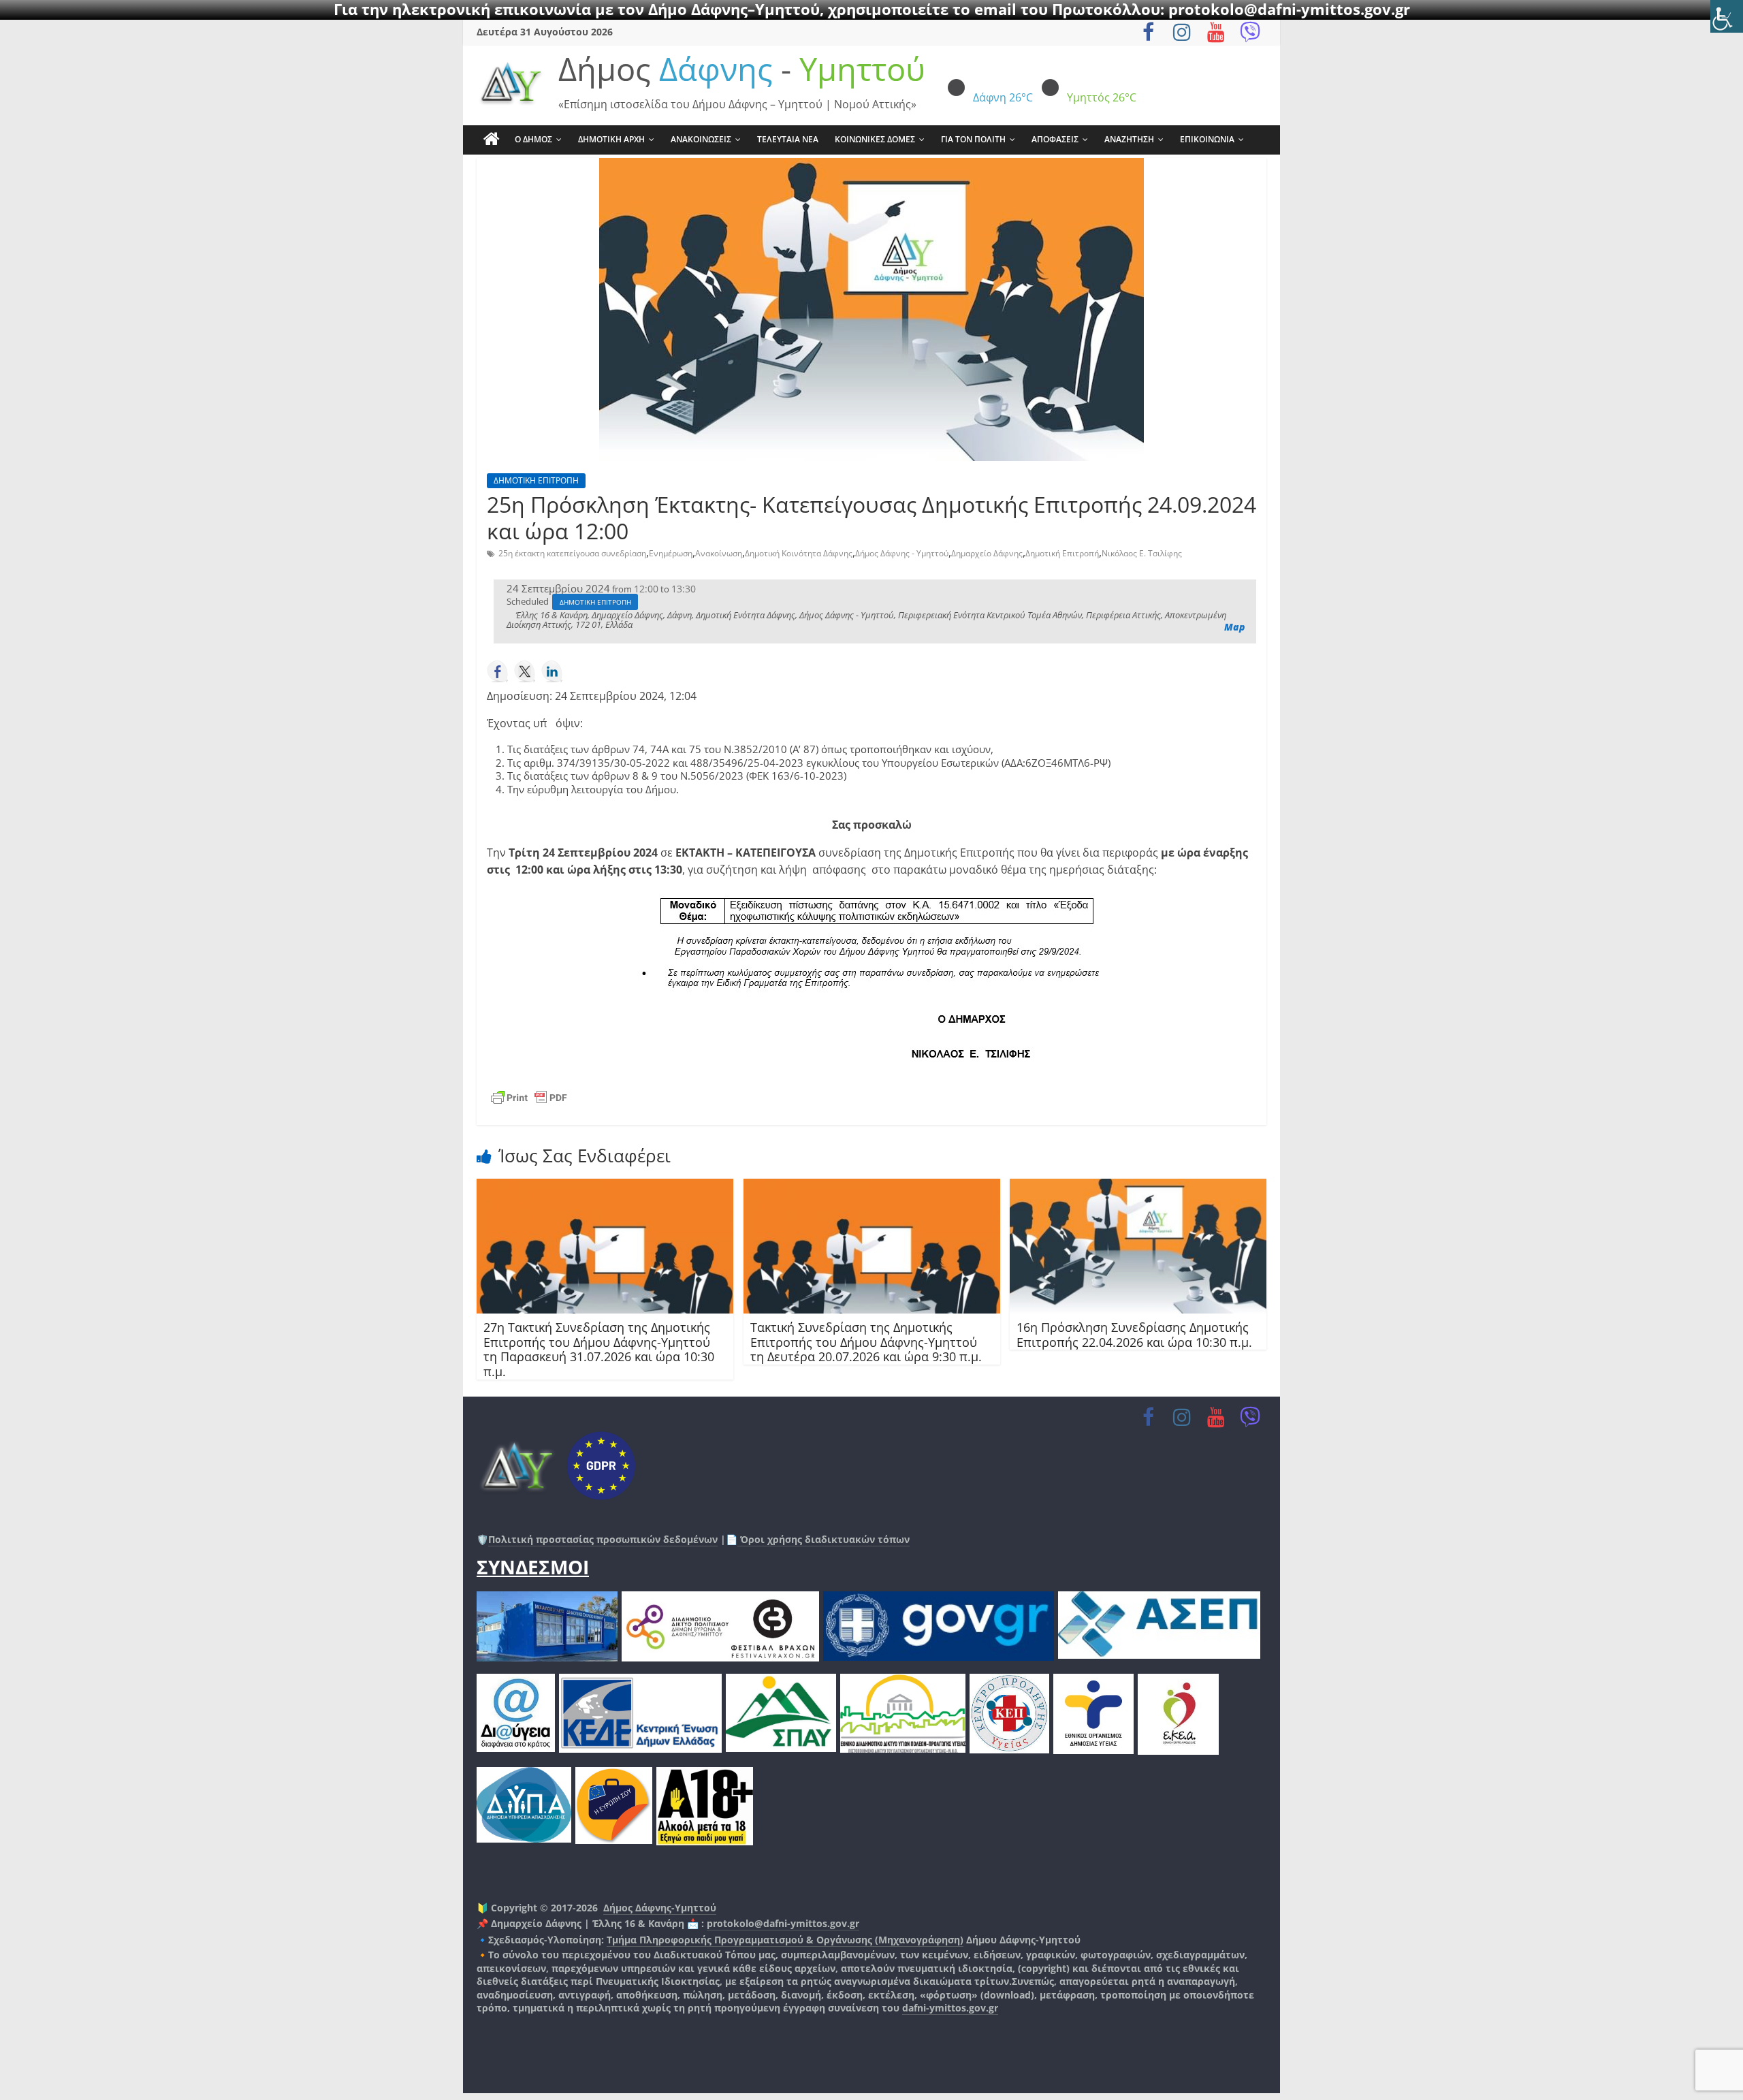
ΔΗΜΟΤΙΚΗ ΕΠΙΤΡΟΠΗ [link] (536, 480)
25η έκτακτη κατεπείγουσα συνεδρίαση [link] (572, 553)
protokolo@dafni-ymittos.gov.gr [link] (783, 1923)
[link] (1727, 16)
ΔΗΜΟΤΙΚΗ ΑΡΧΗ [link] (611, 139)
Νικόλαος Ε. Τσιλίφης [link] (1142, 553)
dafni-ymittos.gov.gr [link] (950, 2008)
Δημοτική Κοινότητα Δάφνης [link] (799, 553)
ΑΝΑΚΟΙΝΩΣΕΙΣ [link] (701, 139)
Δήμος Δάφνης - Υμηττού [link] (902, 553)
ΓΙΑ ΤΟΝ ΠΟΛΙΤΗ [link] (973, 139)
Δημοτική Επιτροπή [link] (1062, 553)
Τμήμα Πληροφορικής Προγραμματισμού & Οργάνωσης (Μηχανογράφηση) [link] (785, 1940)
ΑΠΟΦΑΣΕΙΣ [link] (1055, 139)
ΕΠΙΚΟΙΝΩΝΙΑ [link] (1207, 139)
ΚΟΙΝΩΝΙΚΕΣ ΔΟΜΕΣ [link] (875, 139)
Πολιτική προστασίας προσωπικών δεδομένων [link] (603, 1539)
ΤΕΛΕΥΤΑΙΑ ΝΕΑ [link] (788, 139)
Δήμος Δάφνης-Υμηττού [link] (660, 1908)
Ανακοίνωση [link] (719, 553)
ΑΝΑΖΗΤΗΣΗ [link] (1129, 139)
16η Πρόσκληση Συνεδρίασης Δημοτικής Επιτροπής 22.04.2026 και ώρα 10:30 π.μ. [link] (1134, 1335)
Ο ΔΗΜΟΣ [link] (533, 139)
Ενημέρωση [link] (671, 553)
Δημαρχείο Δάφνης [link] (987, 553)
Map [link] (1235, 627)
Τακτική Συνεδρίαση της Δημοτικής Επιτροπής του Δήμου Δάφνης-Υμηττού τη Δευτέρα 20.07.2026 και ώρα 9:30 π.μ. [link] (866, 1342)
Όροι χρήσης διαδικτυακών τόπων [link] (823, 1539)
